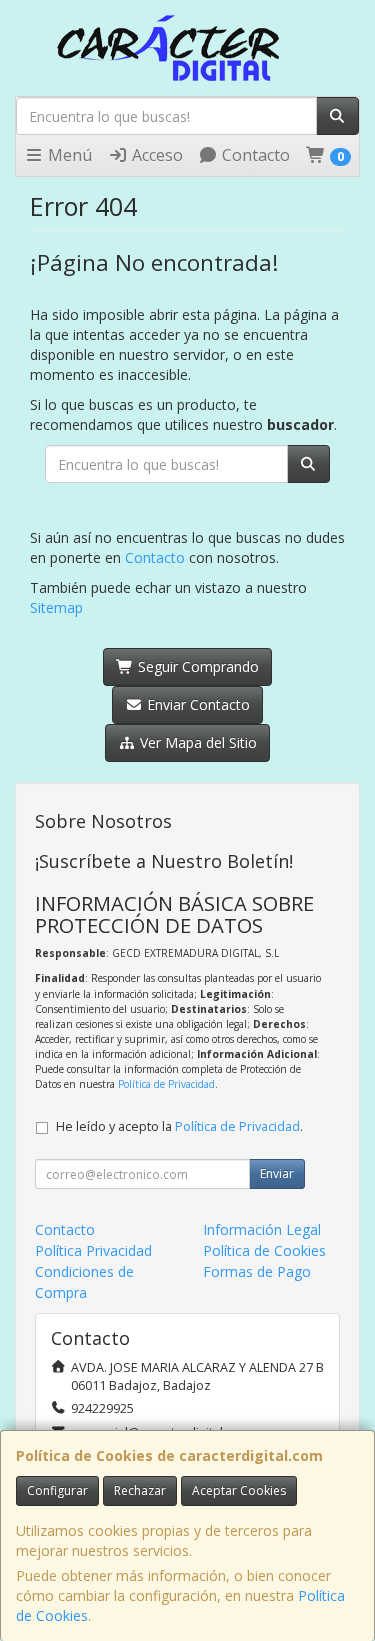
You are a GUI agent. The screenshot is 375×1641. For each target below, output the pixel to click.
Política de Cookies (264, 1250)
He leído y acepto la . (179, 1126)
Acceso (155, 155)
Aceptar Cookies (239, 1490)
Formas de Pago (257, 1271)
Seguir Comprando (196, 666)
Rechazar (140, 1490)
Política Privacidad (93, 1250)
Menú (68, 155)
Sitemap (56, 607)
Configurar (57, 1490)
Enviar (277, 1173)
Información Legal (262, 1229)
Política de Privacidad (166, 1084)
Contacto (254, 155)
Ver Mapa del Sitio (196, 742)
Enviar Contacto (196, 704)
